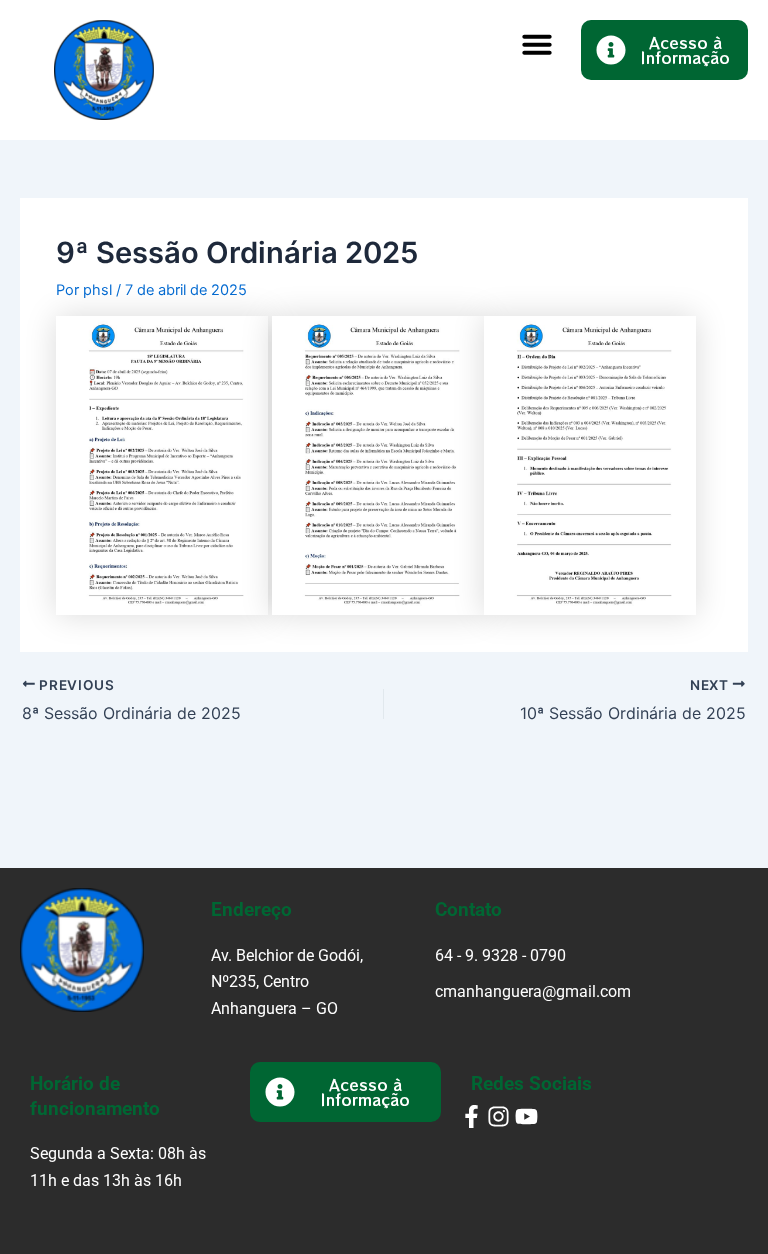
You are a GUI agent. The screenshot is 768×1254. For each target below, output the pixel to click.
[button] (537, 44)
